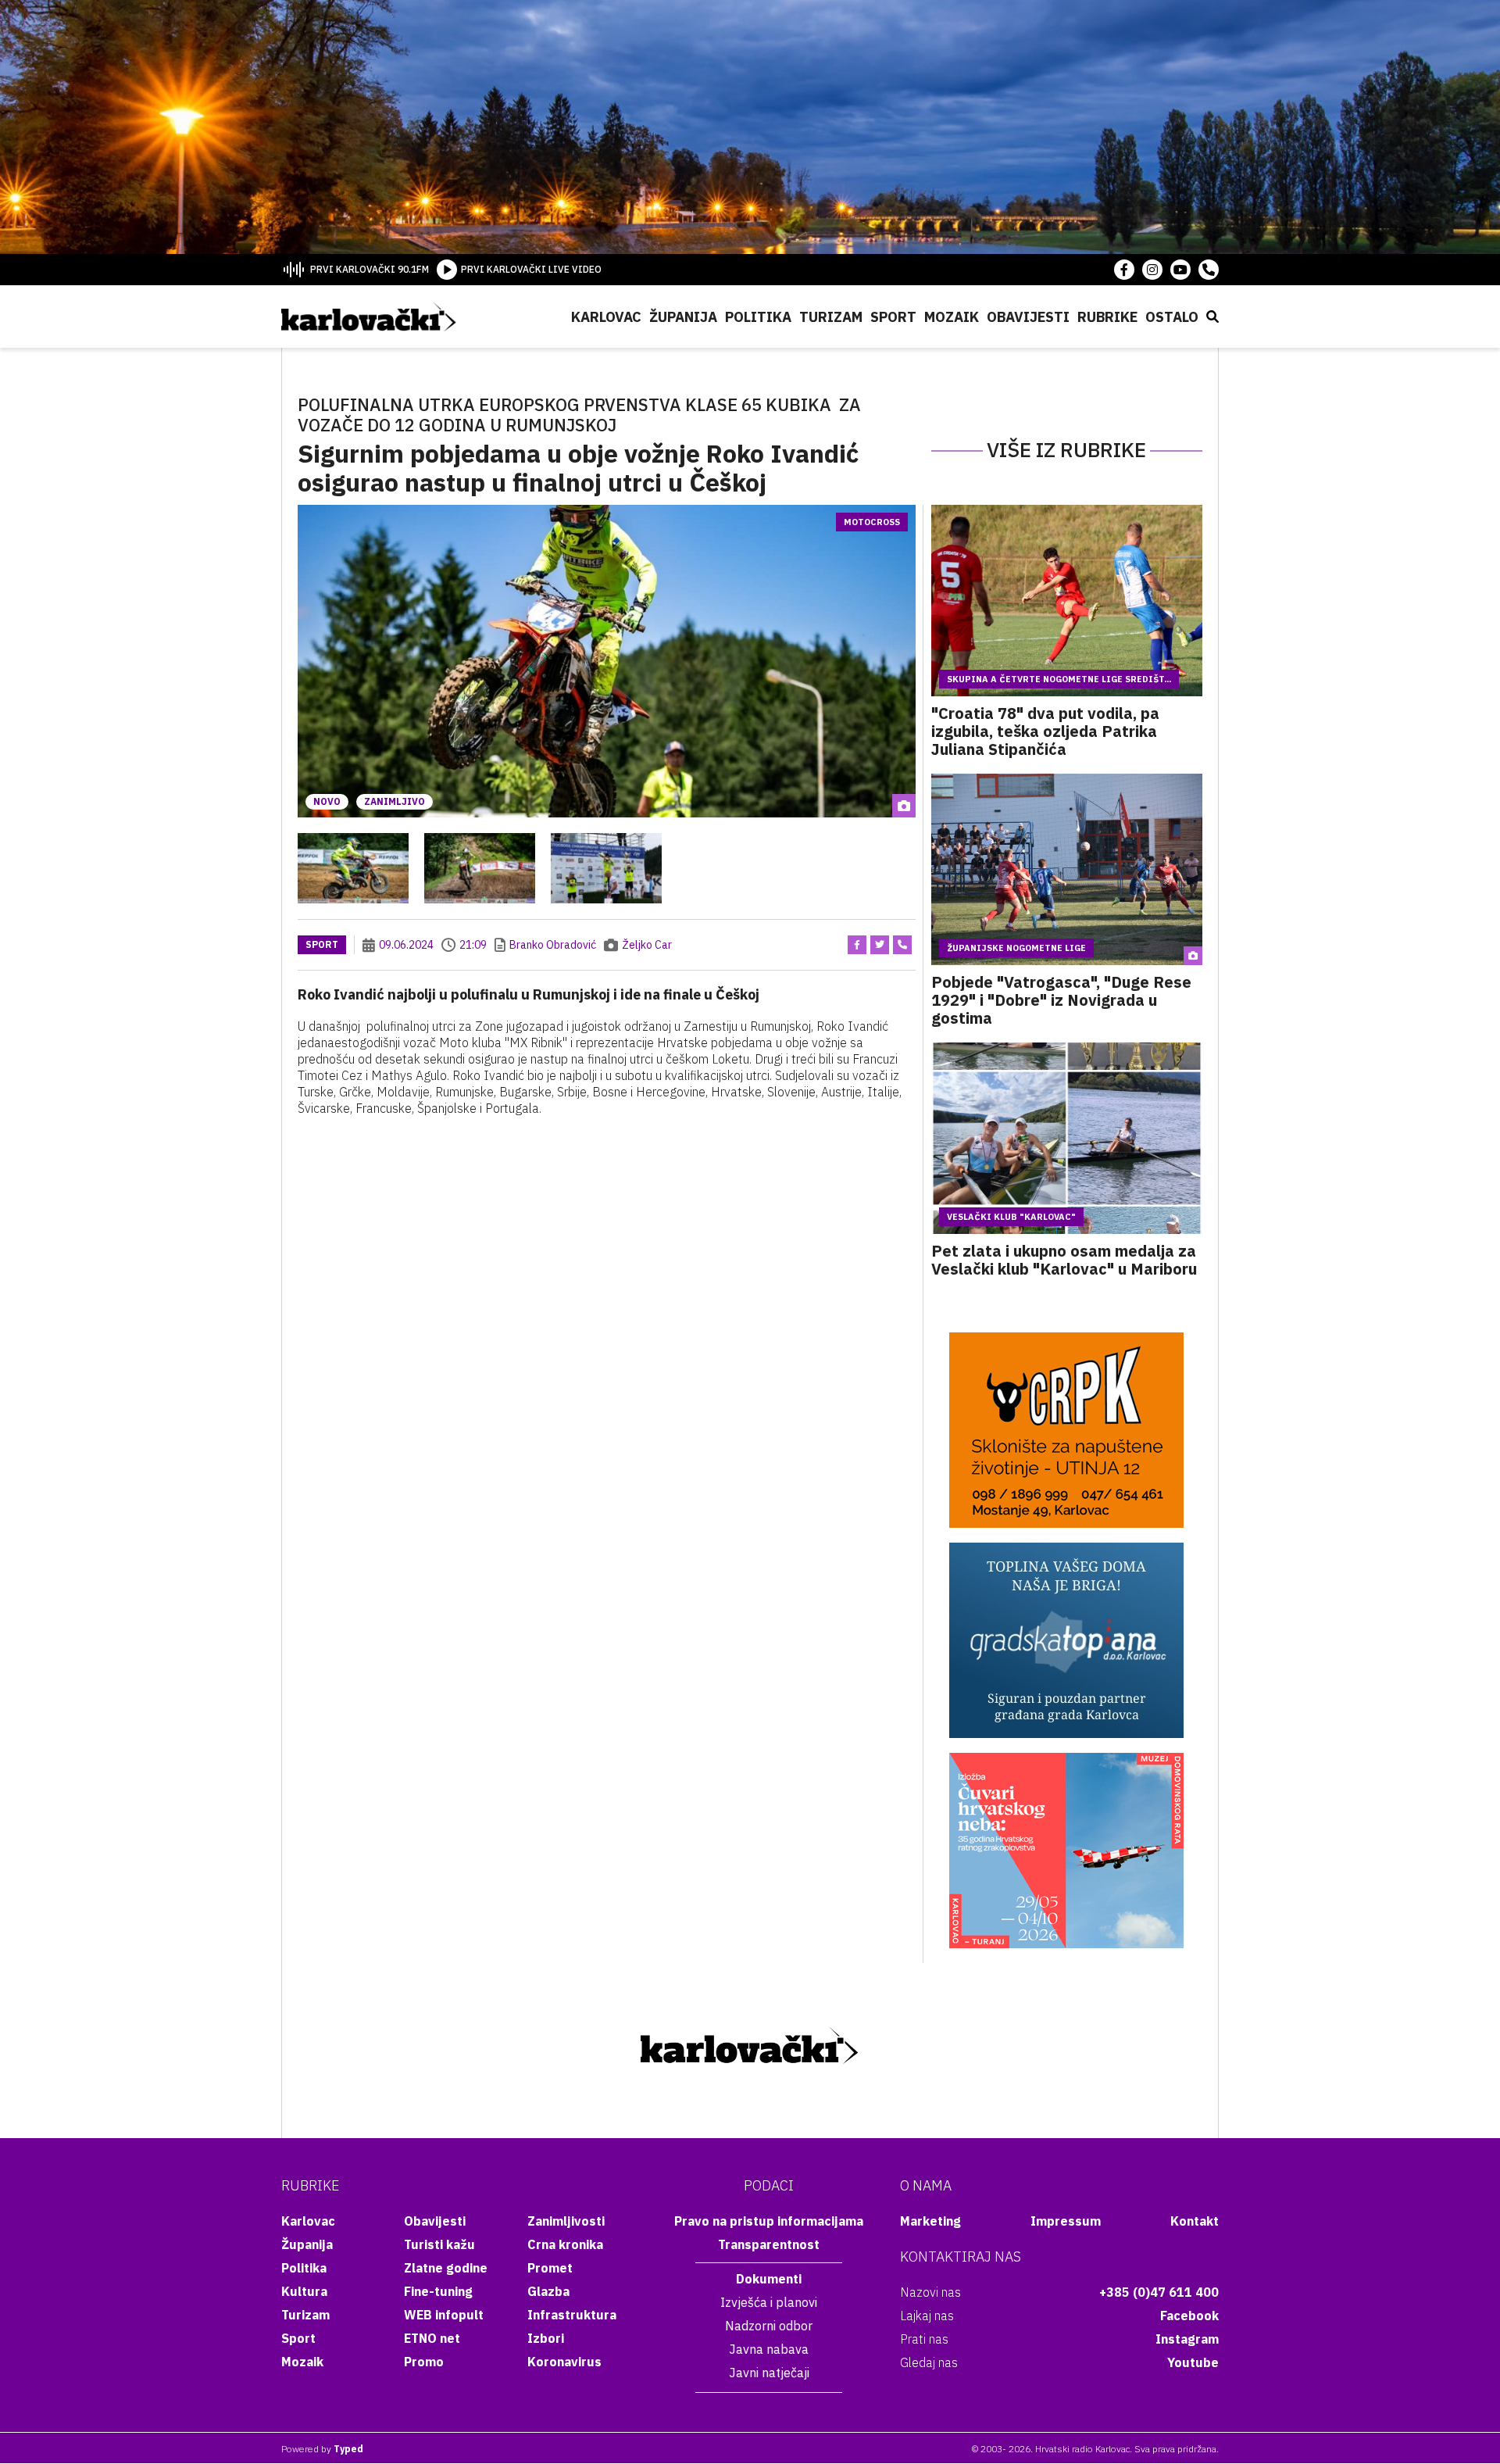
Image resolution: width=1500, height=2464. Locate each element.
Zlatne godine (446, 2268)
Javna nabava (769, 2349)
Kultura (304, 2291)
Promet (550, 2268)
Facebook (1189, 2316)
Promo (424, 2362)
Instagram (1187, 2339)
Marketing (930, 2221)
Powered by (322, 2449)
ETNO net (432, 2338)
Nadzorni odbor (769, 2326)
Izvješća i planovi (769, 2302)
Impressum (1066, 2221)
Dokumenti (769, 2279)
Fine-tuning (438, 2291)
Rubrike (1107, 317)
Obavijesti (1028, 317)
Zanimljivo (395, 801)
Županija (683, 317)
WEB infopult (444, 2315)
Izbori (546, 2338)
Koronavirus (564, 2362)
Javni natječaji (769, 2373)
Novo (327, 801)
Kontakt (1195, 2221)
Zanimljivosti (566, 2221)
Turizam (831, 317)
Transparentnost (769, 2244)
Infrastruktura (572, 2315)
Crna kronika (565, 2244)
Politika (758, 317)
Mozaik (952, 317)
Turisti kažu (439, 2244)
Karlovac (606, 317)
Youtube (1193, 2362)
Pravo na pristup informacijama (769, 2221)
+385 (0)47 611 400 (1159, 2292)
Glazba (548, 2291)
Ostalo (1172, 317)
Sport (893, 317)
